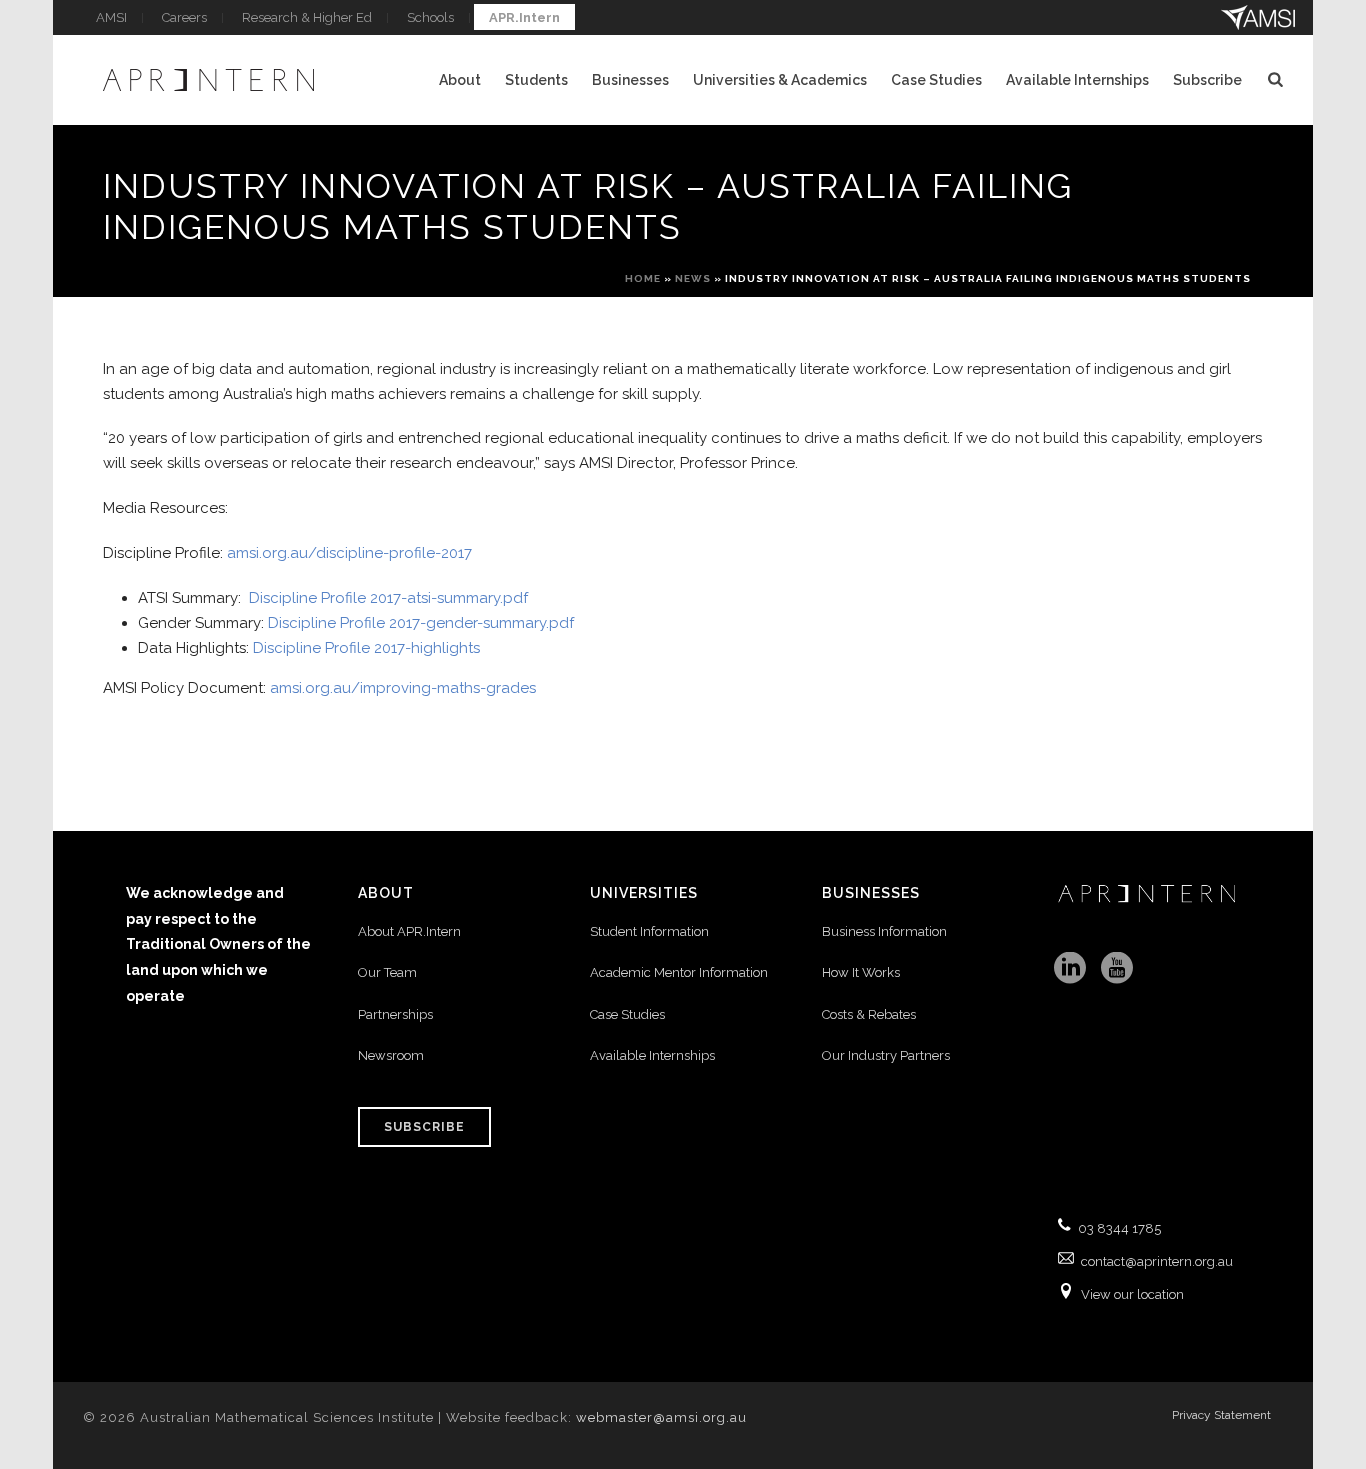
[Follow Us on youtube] (1117, 969)
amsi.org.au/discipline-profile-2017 (349, 553)
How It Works (861, 972)
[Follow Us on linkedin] (1070, 969)
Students (536, 80)
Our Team (387, 972)
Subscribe (1207, 80)
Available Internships (1077, 80)
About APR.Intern (411, 931)
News (693, 278)
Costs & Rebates (869, 1014)
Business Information (884, 931)
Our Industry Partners (886, 1055)
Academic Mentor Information (679, 972)
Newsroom (391, 1055)
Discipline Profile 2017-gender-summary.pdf (421, 623)
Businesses (630, 80)
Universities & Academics (780, 80)
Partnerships (395, 1014)
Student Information (649, 931)
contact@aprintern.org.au (1157, 1261)
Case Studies (936, 80)
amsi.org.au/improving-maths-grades (405, 688)
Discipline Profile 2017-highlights (366, 648)
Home (643, 278)
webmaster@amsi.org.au (661, 1417)
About (460, 80)
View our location (1132, 1294)
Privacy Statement (1221, 1415)
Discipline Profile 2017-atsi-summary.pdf (388, 598)
